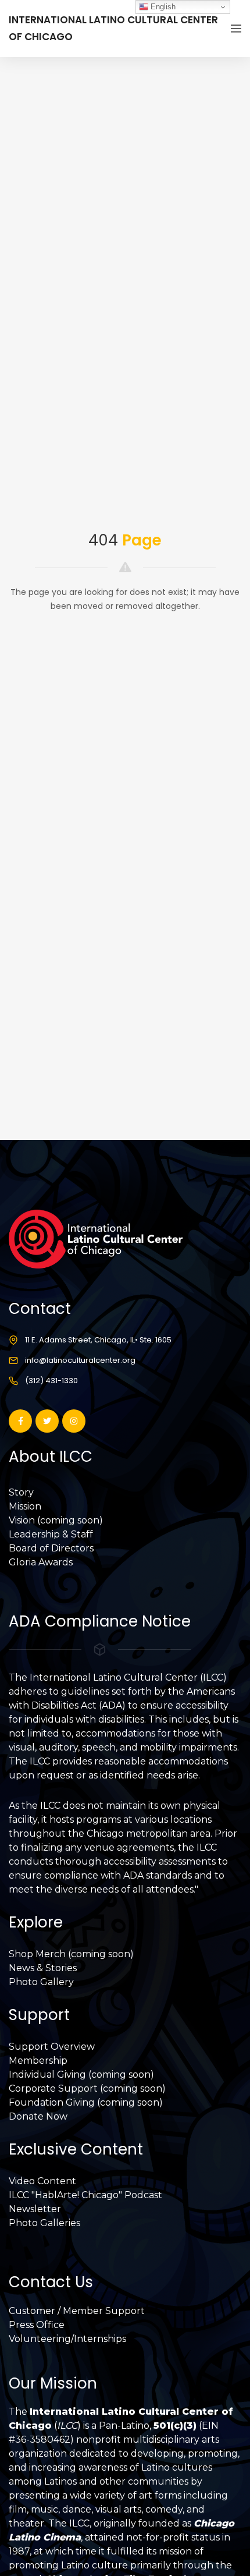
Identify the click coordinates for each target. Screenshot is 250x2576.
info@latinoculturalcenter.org (80, 1360)
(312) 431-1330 (51, 1381)
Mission (25, 1506)
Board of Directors (51, 1548)
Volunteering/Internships (67, 2339)
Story (21, 1492)
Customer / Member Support (77, 2311)
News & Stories (43, 1968)
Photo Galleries (44, 2223)
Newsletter (35, 2209)
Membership (38, 2061)
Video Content (42, 2181)
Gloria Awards (41, 1562)
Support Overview (52, 2047)
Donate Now (38, 2116)
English (162, 7)
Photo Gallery (41, 1982)
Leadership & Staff (51, 1534)
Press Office (37, 2325)
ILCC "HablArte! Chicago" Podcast (85, 2195)
